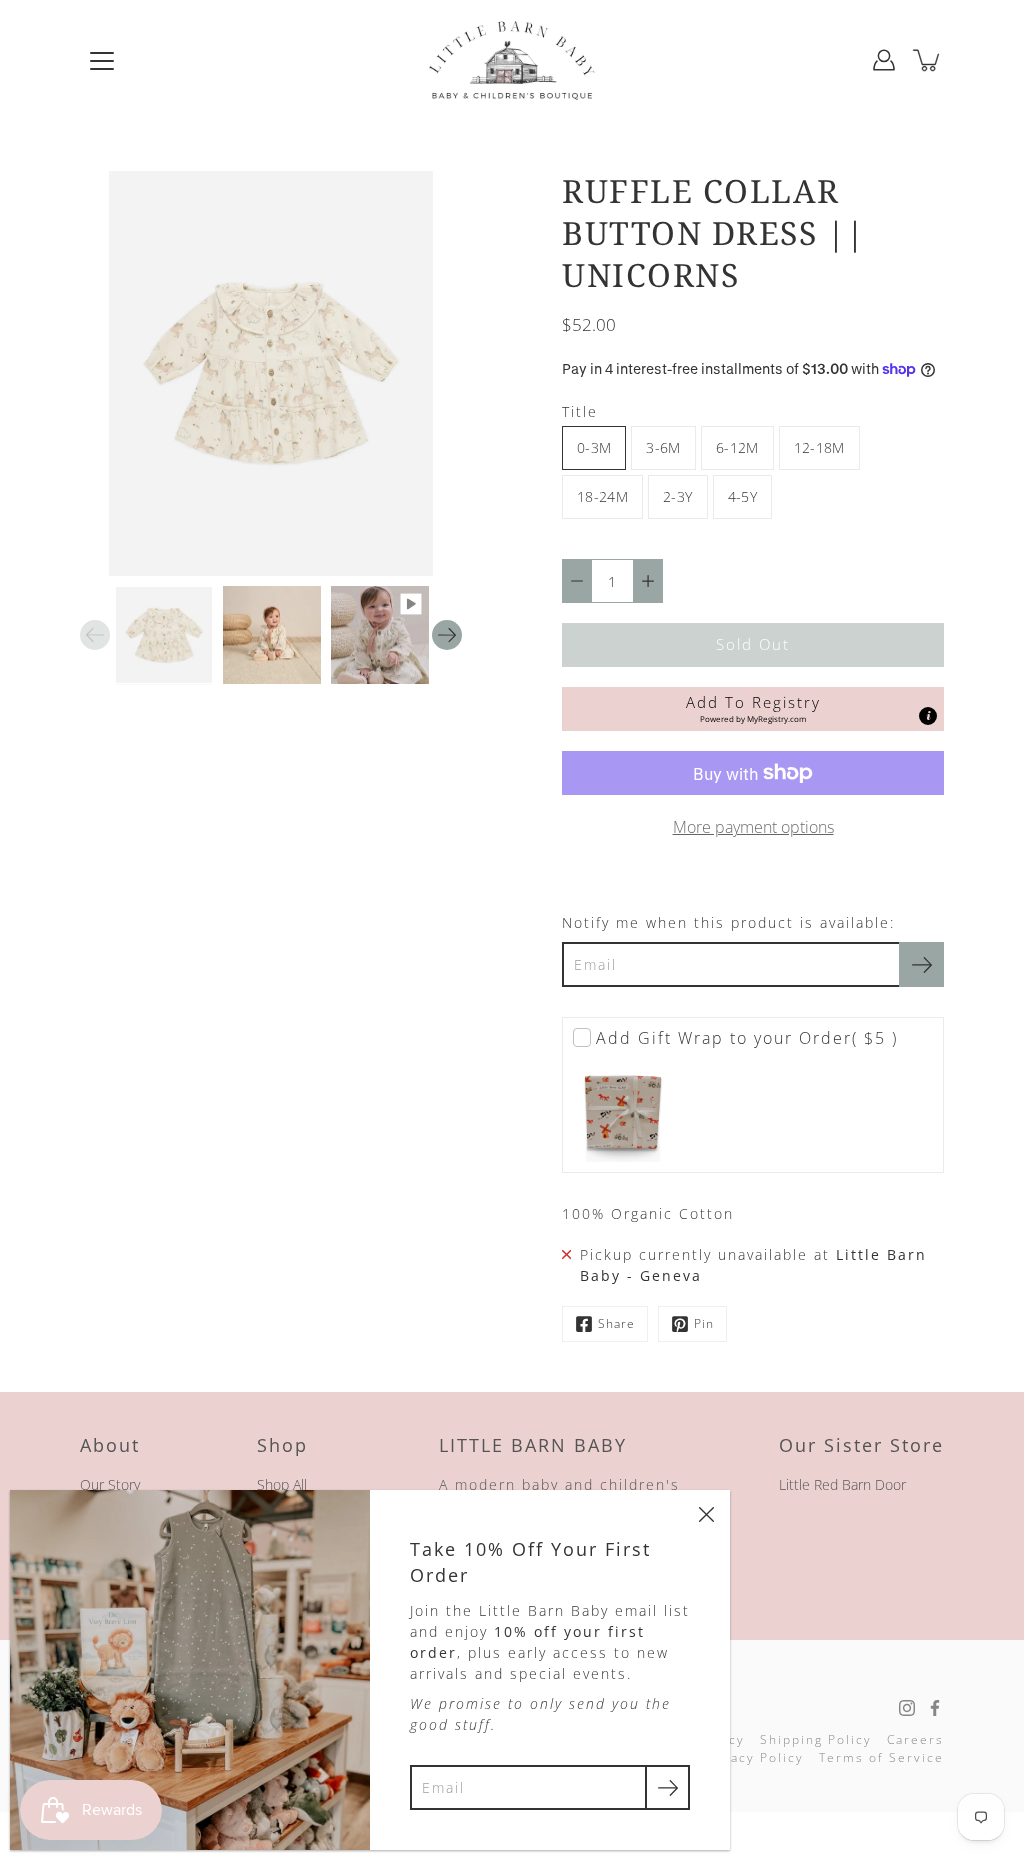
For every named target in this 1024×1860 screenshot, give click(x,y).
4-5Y (742, 496)
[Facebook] (935, 1708)
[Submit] (667, 1787)
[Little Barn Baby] (512, 60)
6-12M (737, 447)
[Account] (884, 60)
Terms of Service (881, 1757)
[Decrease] (577, 581)
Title (580, 411)
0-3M (594, 447)
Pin (704, 1323)
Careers (915, 1739)
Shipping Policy (816, 1739)
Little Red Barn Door (842, 1484)
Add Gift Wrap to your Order (747, 1038)
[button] (753, 709)
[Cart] (928, 60)
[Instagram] (907, 1708)
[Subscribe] (921, 964)
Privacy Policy (753, 1757)
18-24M (602, 496)
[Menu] (102, 61)
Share (616, 1323)
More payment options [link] (753, 827)
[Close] (706, 1514)
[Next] (447, 635)
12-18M (819, 447)
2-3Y (677, 496)
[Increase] (648, 581)
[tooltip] (928, 716)
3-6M (663, 447)
